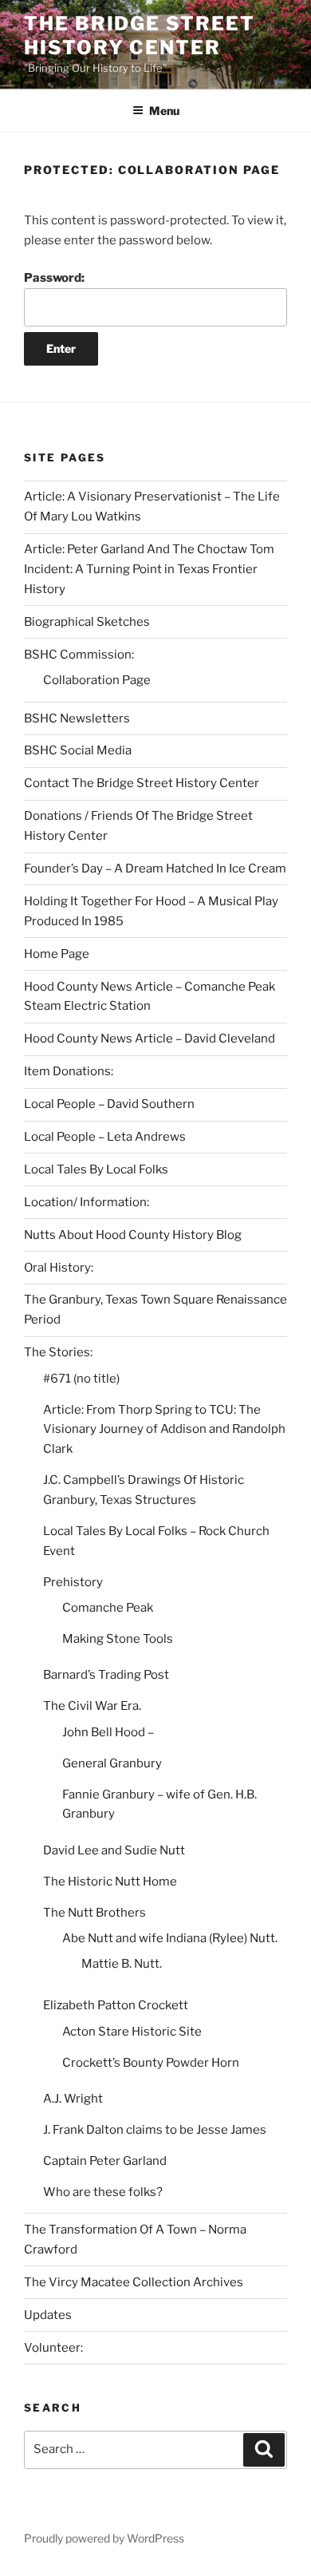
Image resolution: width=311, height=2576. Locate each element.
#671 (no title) (81, 1379)
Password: (54, 278)
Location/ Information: (87, 1202)
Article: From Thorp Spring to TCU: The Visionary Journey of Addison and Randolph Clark (164, 1430)
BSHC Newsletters (77, 718)
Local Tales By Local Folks (96, 1169)
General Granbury (112, 1763)
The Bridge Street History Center (140, 36)
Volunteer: (53, 2348)
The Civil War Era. (92, 1706)
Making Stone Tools (118, 1639)
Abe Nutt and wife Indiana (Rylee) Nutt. (170, 1938)
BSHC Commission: (79, 655)
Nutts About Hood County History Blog (133, 1235)
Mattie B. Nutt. (122, 1964)
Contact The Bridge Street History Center (142, 783)
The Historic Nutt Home (110, 1882)
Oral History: (59, 1268)
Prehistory (73, 1582)
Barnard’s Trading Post (106, 1675)
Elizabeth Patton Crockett (116, 2005)
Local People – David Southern (109, 1104)
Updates (48, 2315)
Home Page (57, 954)
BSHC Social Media (78, 750)
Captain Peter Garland (105, 2161)
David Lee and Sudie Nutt (114, 1850)
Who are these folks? (103, 2192)
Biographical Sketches (87, 622)
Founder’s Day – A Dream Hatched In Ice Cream (155, 869)
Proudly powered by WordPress (104, 2538)
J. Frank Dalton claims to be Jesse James (155, 2130)
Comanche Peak (108, 1608)
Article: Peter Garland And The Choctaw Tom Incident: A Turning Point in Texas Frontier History (149, 569)
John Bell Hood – (108, 1732)
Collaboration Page (97, 680)
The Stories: (58, 1352)
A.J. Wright (73, 2099)
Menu (164, 111)
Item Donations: (69, 1071)
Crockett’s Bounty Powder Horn (151, 2063)
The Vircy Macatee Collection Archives (134, 2282)
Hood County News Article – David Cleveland (150, 1039)
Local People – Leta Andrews (105, 1137)
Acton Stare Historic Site (132, 2032)
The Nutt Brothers (94, 1913)
